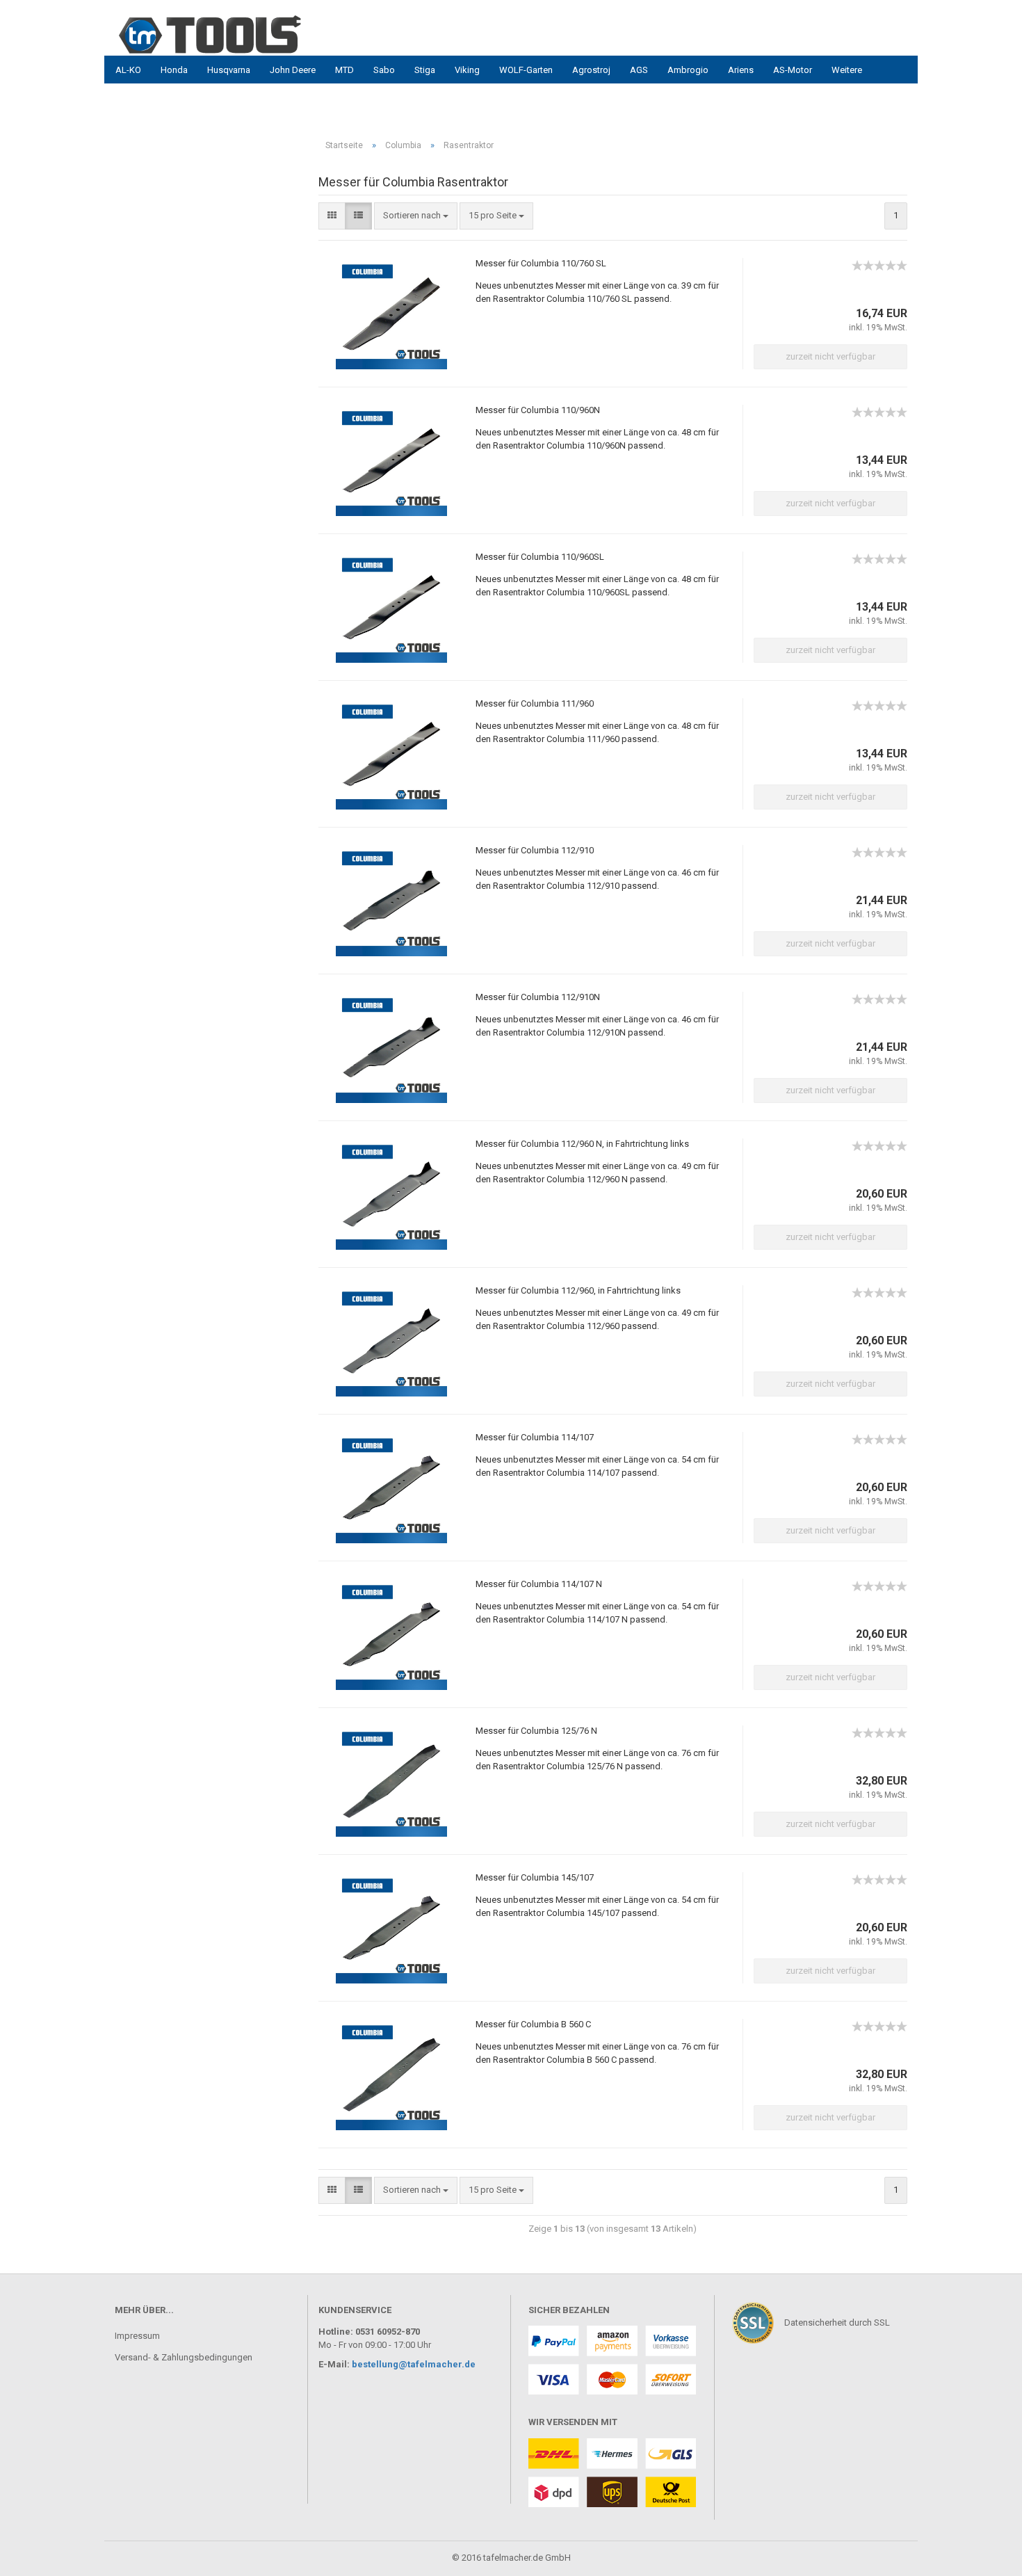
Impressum (137, 2336)
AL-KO (128, 70)
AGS (639, 70)
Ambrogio (688, 70)
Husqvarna (229, 70)
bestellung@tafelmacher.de (414, 2364)
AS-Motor (793, 70)
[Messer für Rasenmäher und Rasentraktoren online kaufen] (240, 35)
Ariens (741, 70)
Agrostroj (591, 70)
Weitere (847, 70)
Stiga (425, 70)
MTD (344, 70)
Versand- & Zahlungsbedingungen (184, 2357)
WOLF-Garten (526, 70)
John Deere (293, 70)
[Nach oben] (38, 2555)
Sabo (384, 70)
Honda (174, 70)
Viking (467, 70)
